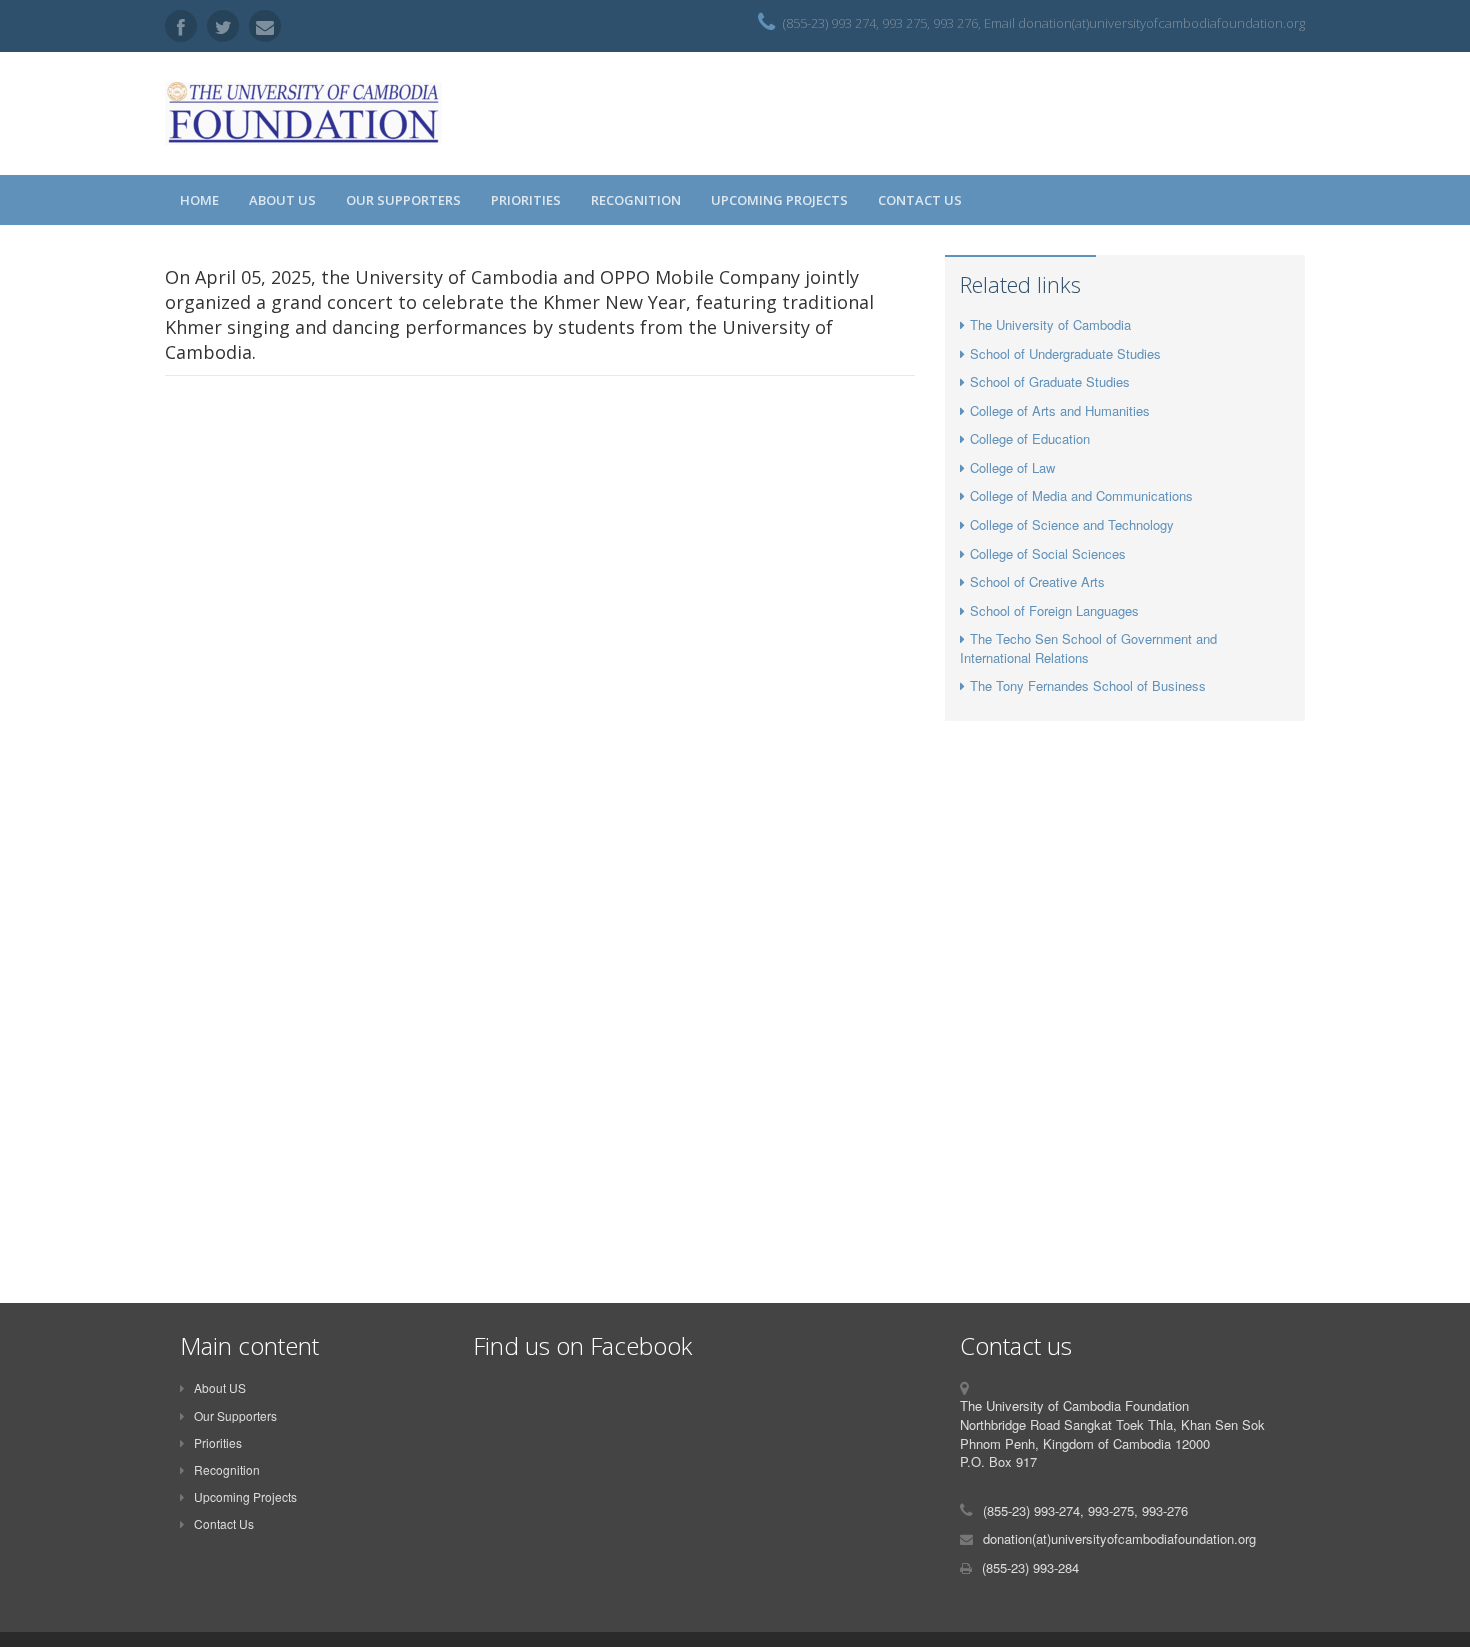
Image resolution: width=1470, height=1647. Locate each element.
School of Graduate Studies (1050, 381)
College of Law (1012, 467)
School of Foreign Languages (1054, 610)
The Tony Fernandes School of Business (1088, 685)
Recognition (636, 200)
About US (282, 200)
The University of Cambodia (1050, 324)
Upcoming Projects (779, 200)
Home (199, 200)
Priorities (526, 200)
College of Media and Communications (1081, 495)
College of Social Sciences (1048, 553)
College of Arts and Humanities (1060, 410)
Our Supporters (403, 200)
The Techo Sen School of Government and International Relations (1088, 648)
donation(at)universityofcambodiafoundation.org (1119, 1538)
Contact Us (920, 200)
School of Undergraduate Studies (1065, 353)
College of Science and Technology (1072, 524)
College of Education (1030, 438)
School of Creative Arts (1037, 581)
